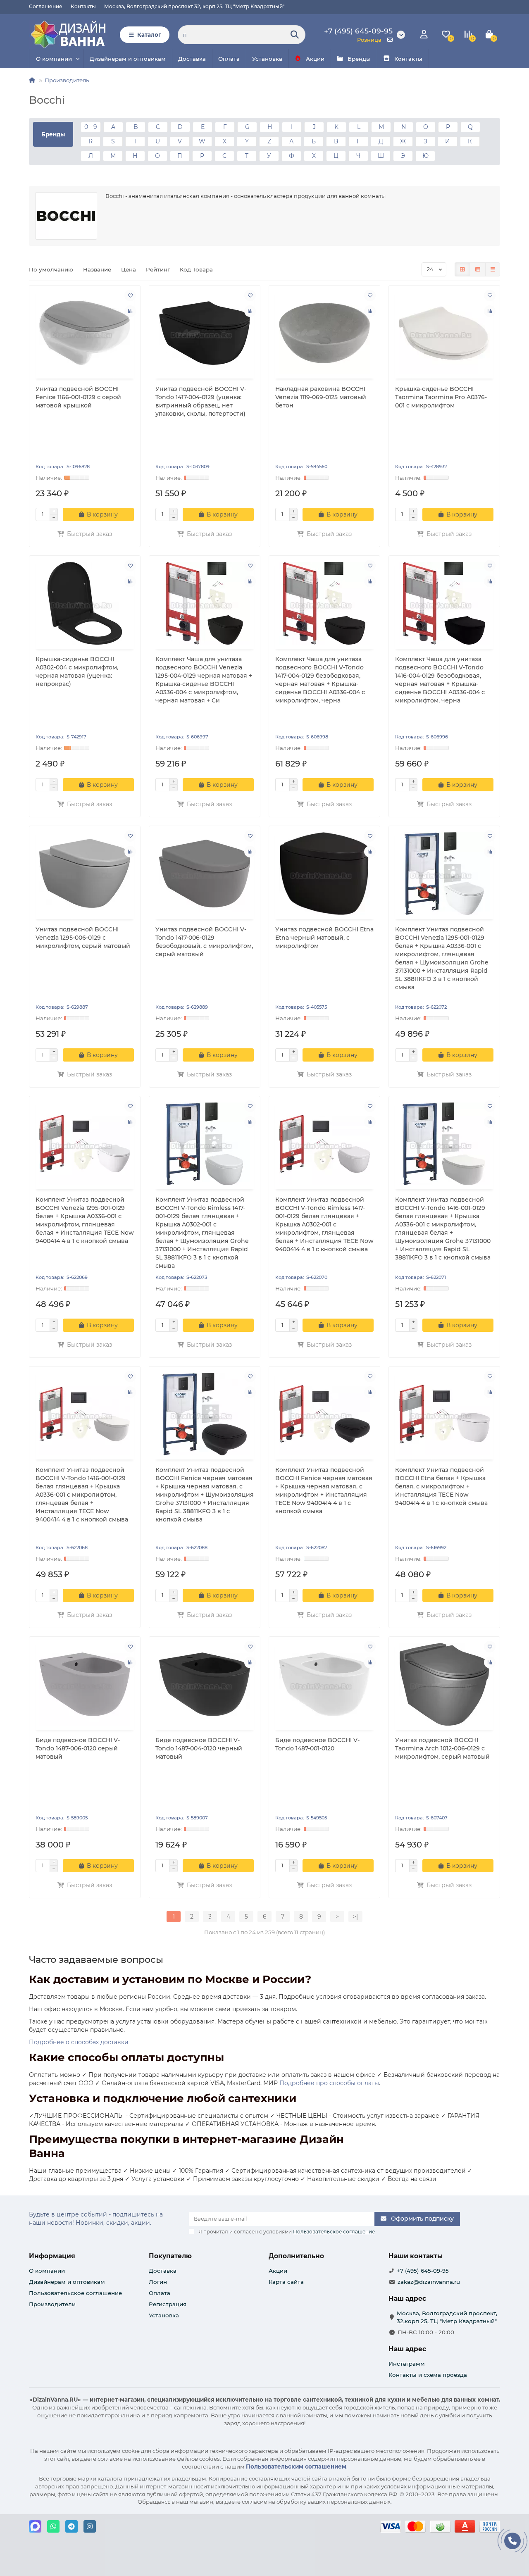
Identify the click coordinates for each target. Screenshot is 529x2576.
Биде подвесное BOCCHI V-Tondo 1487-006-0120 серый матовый (78, 1748)
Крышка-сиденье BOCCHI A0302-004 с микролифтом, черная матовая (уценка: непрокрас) (77, 671)
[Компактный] (493, 269)
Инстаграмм (407, 2364)
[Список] (478, 269)
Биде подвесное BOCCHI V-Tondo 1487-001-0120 (317, 1744)
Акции (315, 59)
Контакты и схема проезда (428, 2375)
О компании (54, 59)
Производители (52, 2304)
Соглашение (46, 6)
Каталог (149, 35)
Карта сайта (286, 2282)
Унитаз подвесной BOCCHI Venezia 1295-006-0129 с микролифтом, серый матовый (83, 938)
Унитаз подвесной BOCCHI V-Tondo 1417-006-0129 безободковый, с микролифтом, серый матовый (204, 942)
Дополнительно (296, 2256)
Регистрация (168, 2304)
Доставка (192, 59)
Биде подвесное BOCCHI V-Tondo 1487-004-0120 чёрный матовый (199, 1748)
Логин (158, 2282)
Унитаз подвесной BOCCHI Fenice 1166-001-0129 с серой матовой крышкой (78, 397)
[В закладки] (130, 295)
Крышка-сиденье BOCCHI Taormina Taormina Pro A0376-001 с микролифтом (441, 397)
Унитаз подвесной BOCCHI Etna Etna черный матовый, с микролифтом (324, 938)
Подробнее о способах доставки (79, 2042)
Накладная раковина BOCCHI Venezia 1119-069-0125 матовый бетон (321, 397)
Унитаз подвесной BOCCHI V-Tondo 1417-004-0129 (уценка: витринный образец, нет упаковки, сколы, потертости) (201, 401)
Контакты (83, 6)
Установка (267, 59)
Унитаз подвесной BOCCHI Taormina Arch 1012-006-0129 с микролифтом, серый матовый (442, 1748)
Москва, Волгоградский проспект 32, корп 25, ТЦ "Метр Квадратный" (194, 6)
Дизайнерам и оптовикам (128, 59)
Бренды (359, 59)
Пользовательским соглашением (296, 2466)
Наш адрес (407, 2349)
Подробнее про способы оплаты (329, 2083)
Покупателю (170, 2256)
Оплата (229, 59)
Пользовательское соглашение (75, 2293)
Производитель (67, 80)
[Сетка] (462, 269)
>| (355, 1917)
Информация (52, 2256)
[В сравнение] (130, 311)
